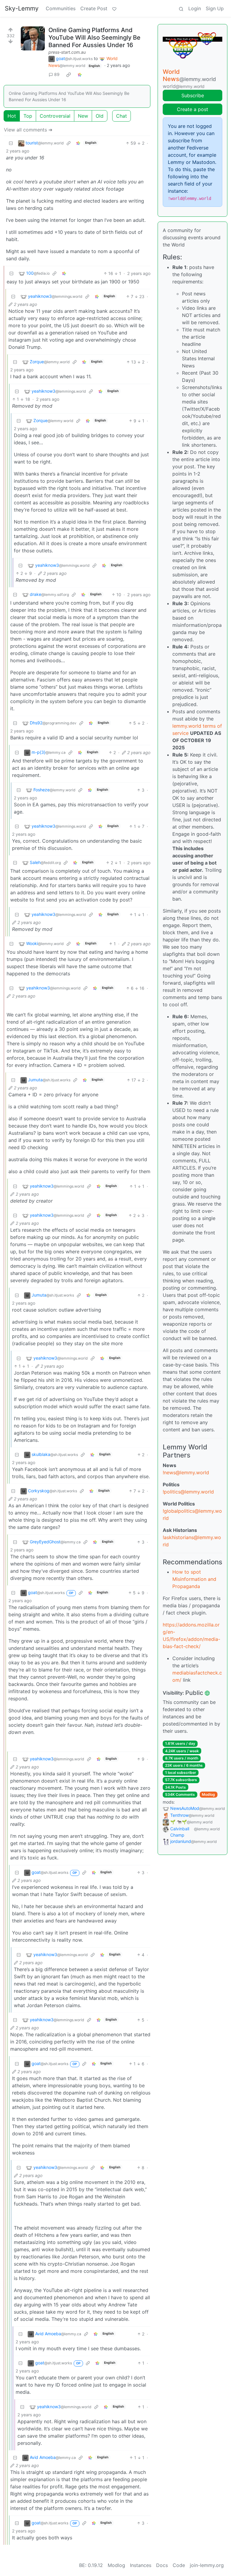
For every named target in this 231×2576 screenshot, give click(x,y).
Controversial (55, 116)
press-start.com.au (67, 52)
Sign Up (215, 8)
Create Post (94, 8)
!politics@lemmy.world (188, 1492)
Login (195, 8)
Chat (122, 116)
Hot (12, 116)
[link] (69, 74)
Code (179, 2565)
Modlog (208, 1794)
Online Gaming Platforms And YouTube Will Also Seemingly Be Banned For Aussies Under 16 (94, 38)
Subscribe (193, 95)
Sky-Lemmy (22, 8)
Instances (141, 2565)
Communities (61, 8)
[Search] (181, 8)
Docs (162, 2565)
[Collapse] (11, 143)
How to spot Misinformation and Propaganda (194, 1579)
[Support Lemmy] (114, 8)
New (83, 116)
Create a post (192, 109)
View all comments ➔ (28, 130)
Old (100, 116)
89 (57, 74)
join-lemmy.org (207, 2565)
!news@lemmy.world (186, 1472)
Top (28, 116)
